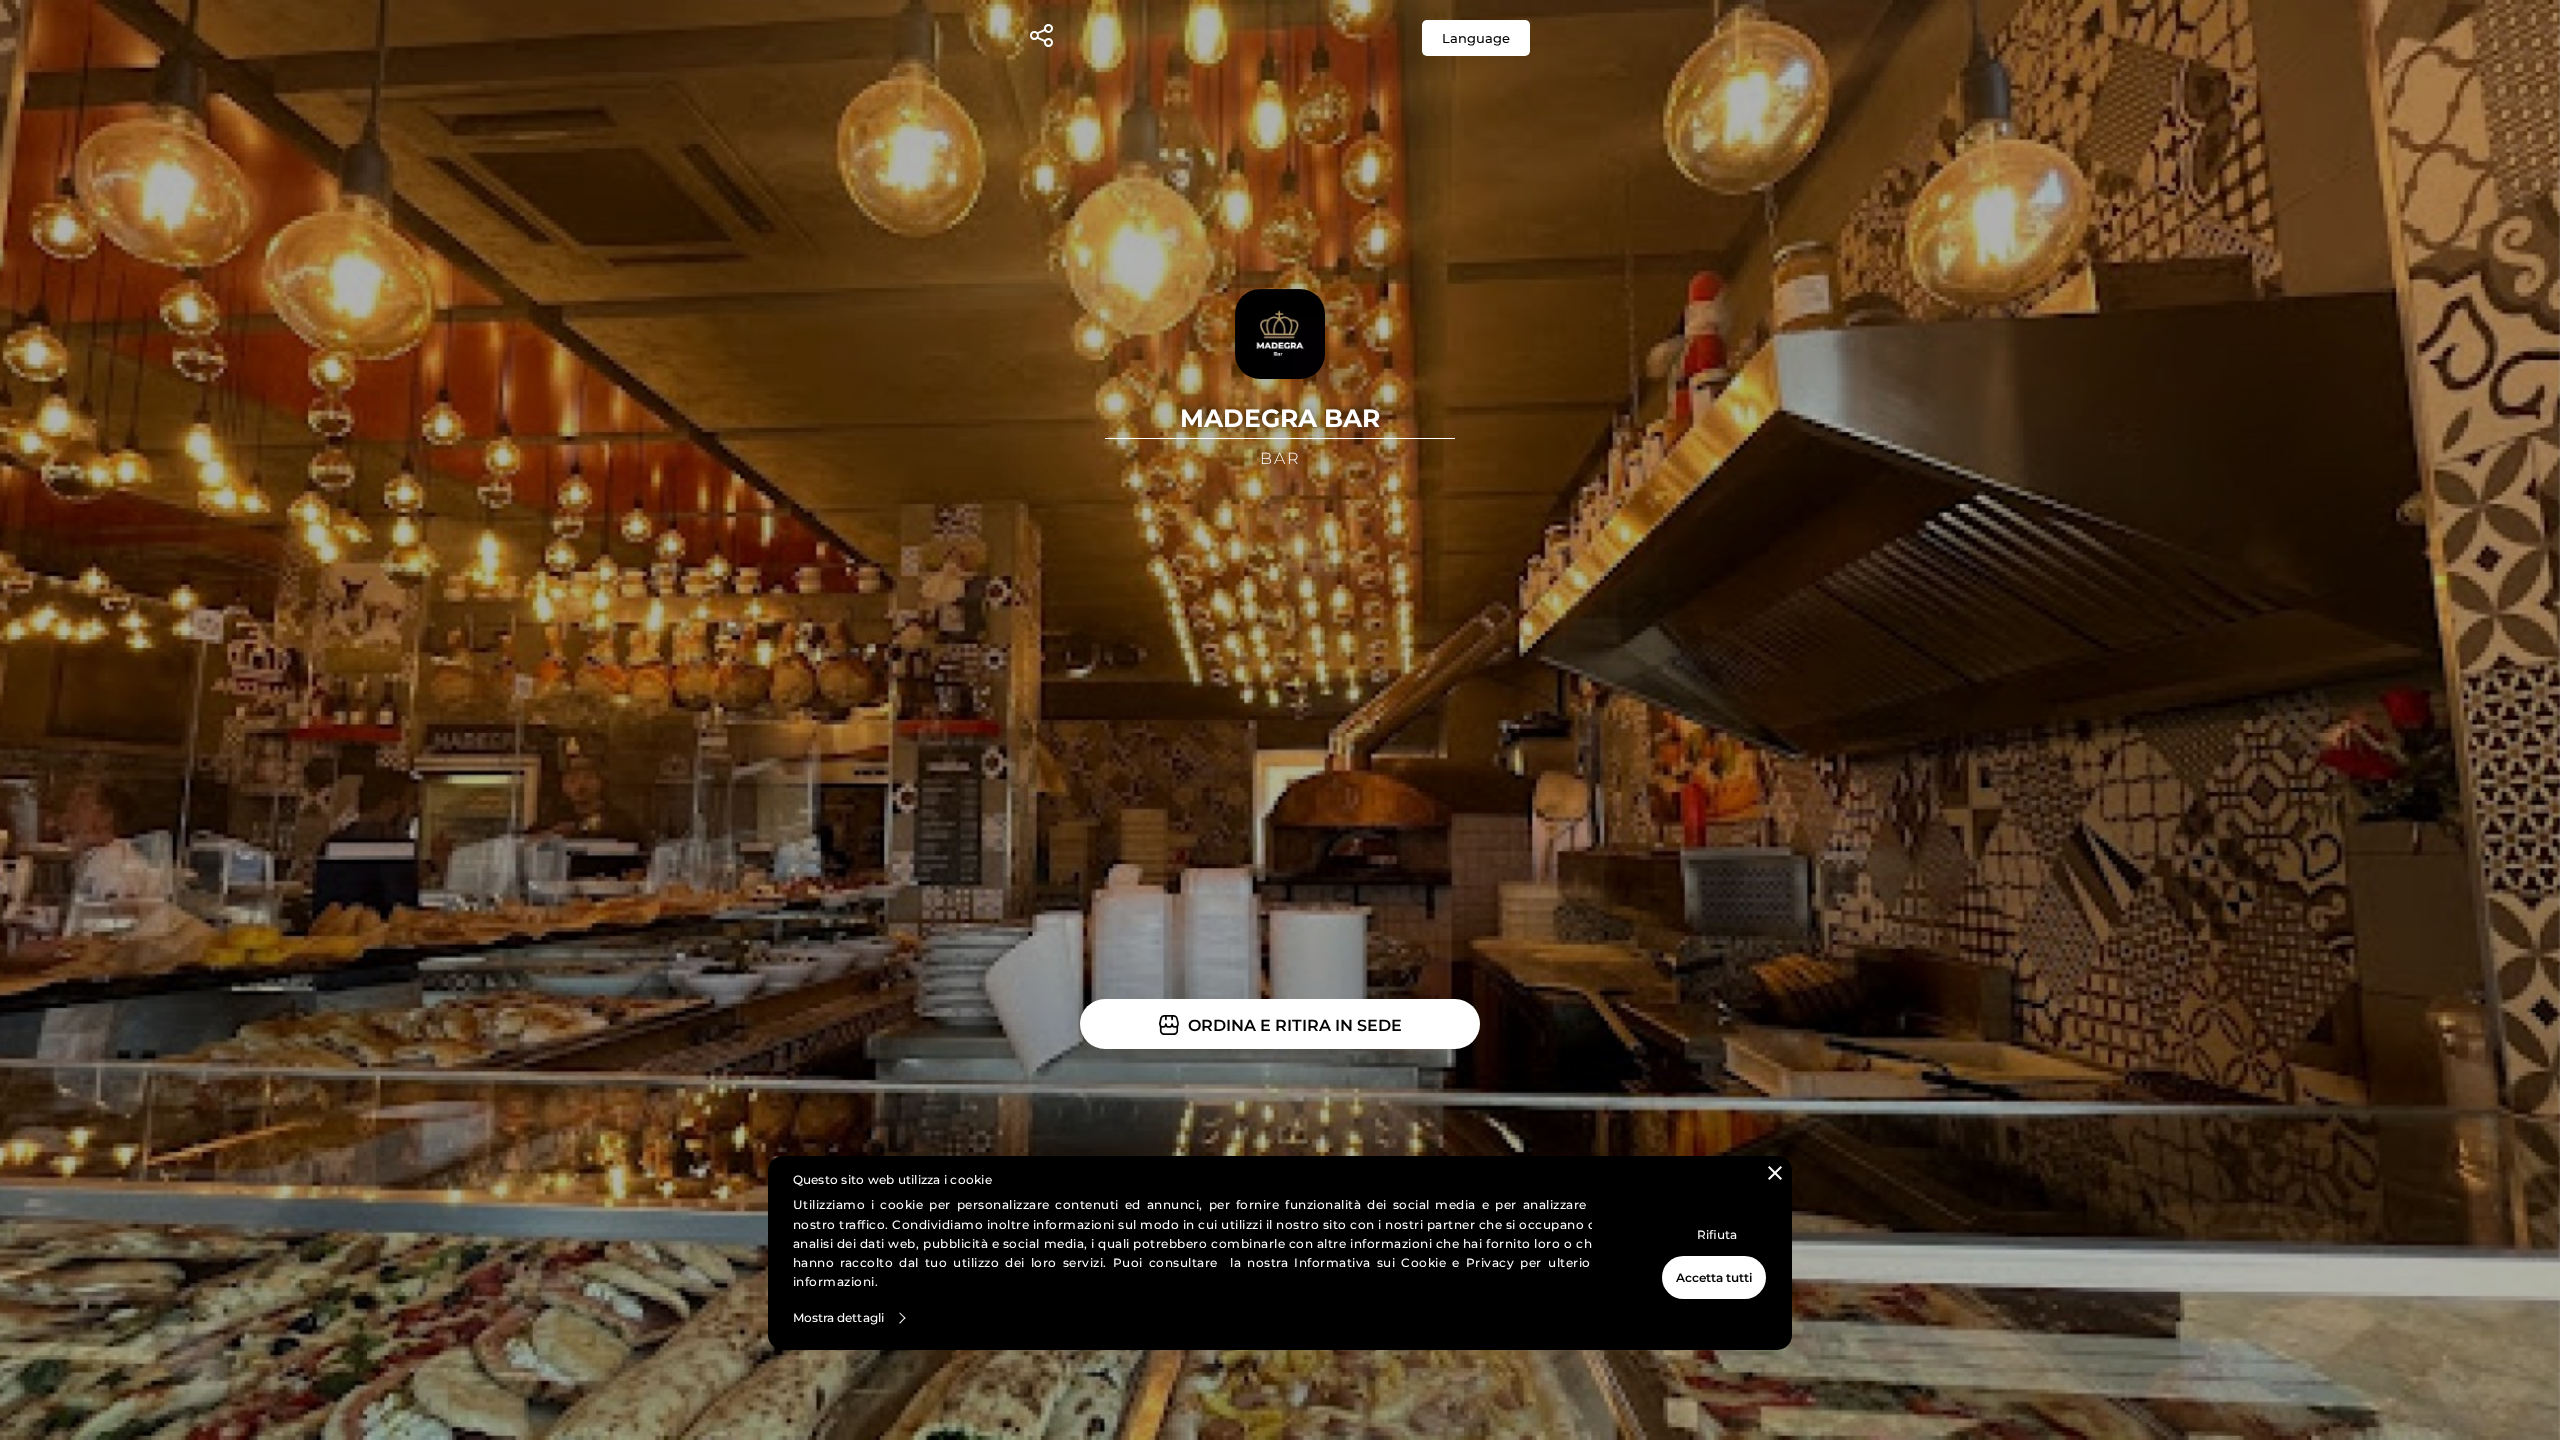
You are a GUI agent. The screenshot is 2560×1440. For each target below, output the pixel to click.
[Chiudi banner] (1775, 1173)
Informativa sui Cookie (1370, 1262)
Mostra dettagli (839, 1317)
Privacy (1490, 1262)
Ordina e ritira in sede (1293, 1025)
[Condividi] (1041, 38)
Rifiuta (1717, 1234)
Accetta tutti (1714, 1277)
